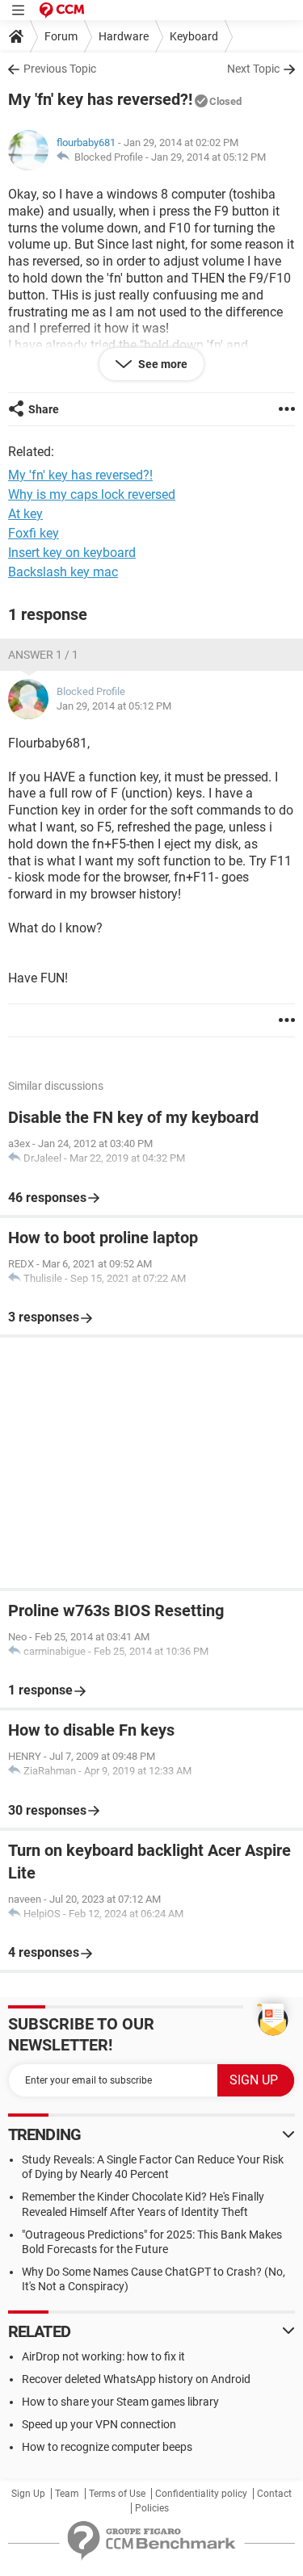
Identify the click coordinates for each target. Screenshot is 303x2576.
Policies (152, 2508)
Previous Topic (60, 69)
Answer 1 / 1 (43, 655)
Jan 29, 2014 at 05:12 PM (208, 157)
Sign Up (28, 2494)
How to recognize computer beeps (107, 2447)
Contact (274, 2494)
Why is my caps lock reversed (92, 494)
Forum (61, 36)
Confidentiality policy (201, 2494)
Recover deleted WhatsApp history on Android (136, 2379)
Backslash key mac (63, 572)
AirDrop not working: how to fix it (103, 2356)
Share (44, 409)
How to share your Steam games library (120, 2402)
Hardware (124, 36)
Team (67, 2494)
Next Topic (253, 69)
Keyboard (194, 36)
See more (162, 364)
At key (25, 514)
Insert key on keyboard (72, 553)
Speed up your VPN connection (99, 2424)
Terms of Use (117, 2494)
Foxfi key (34, 533)
